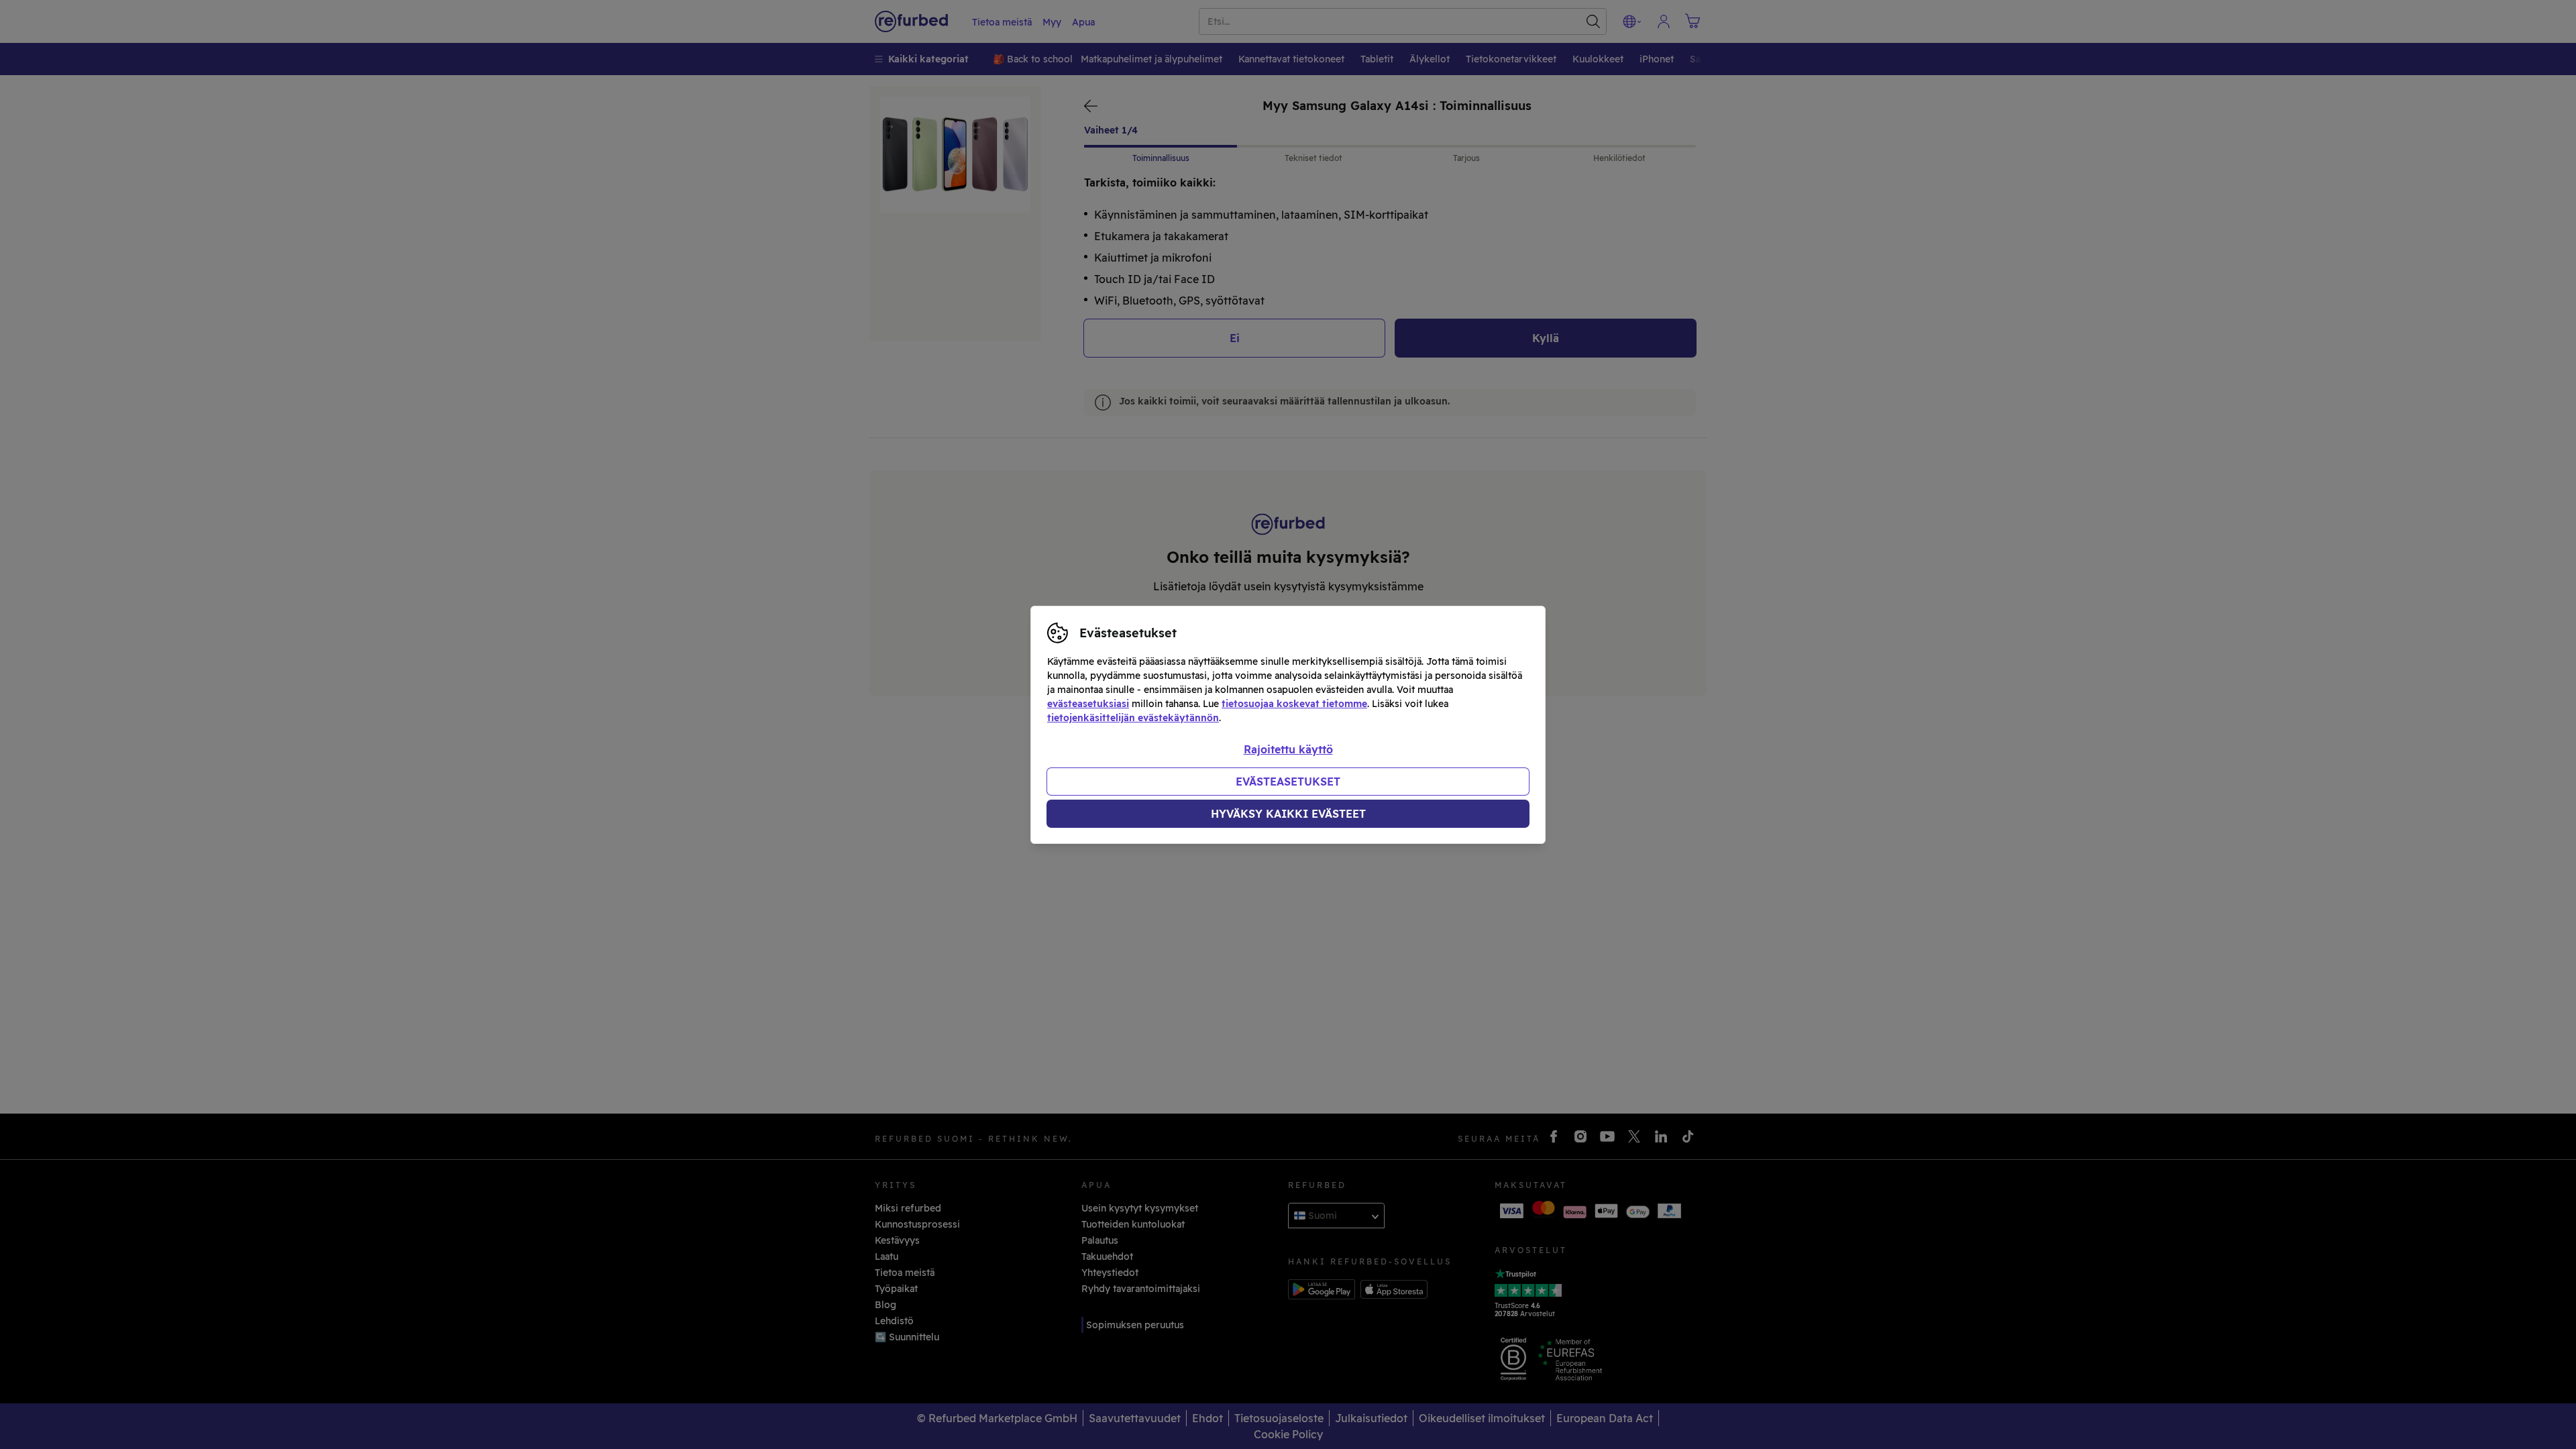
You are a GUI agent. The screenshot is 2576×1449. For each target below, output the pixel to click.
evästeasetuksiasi (1088, 704)
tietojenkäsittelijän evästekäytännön (1133, 718)
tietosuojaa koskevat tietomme (1294, 704)
